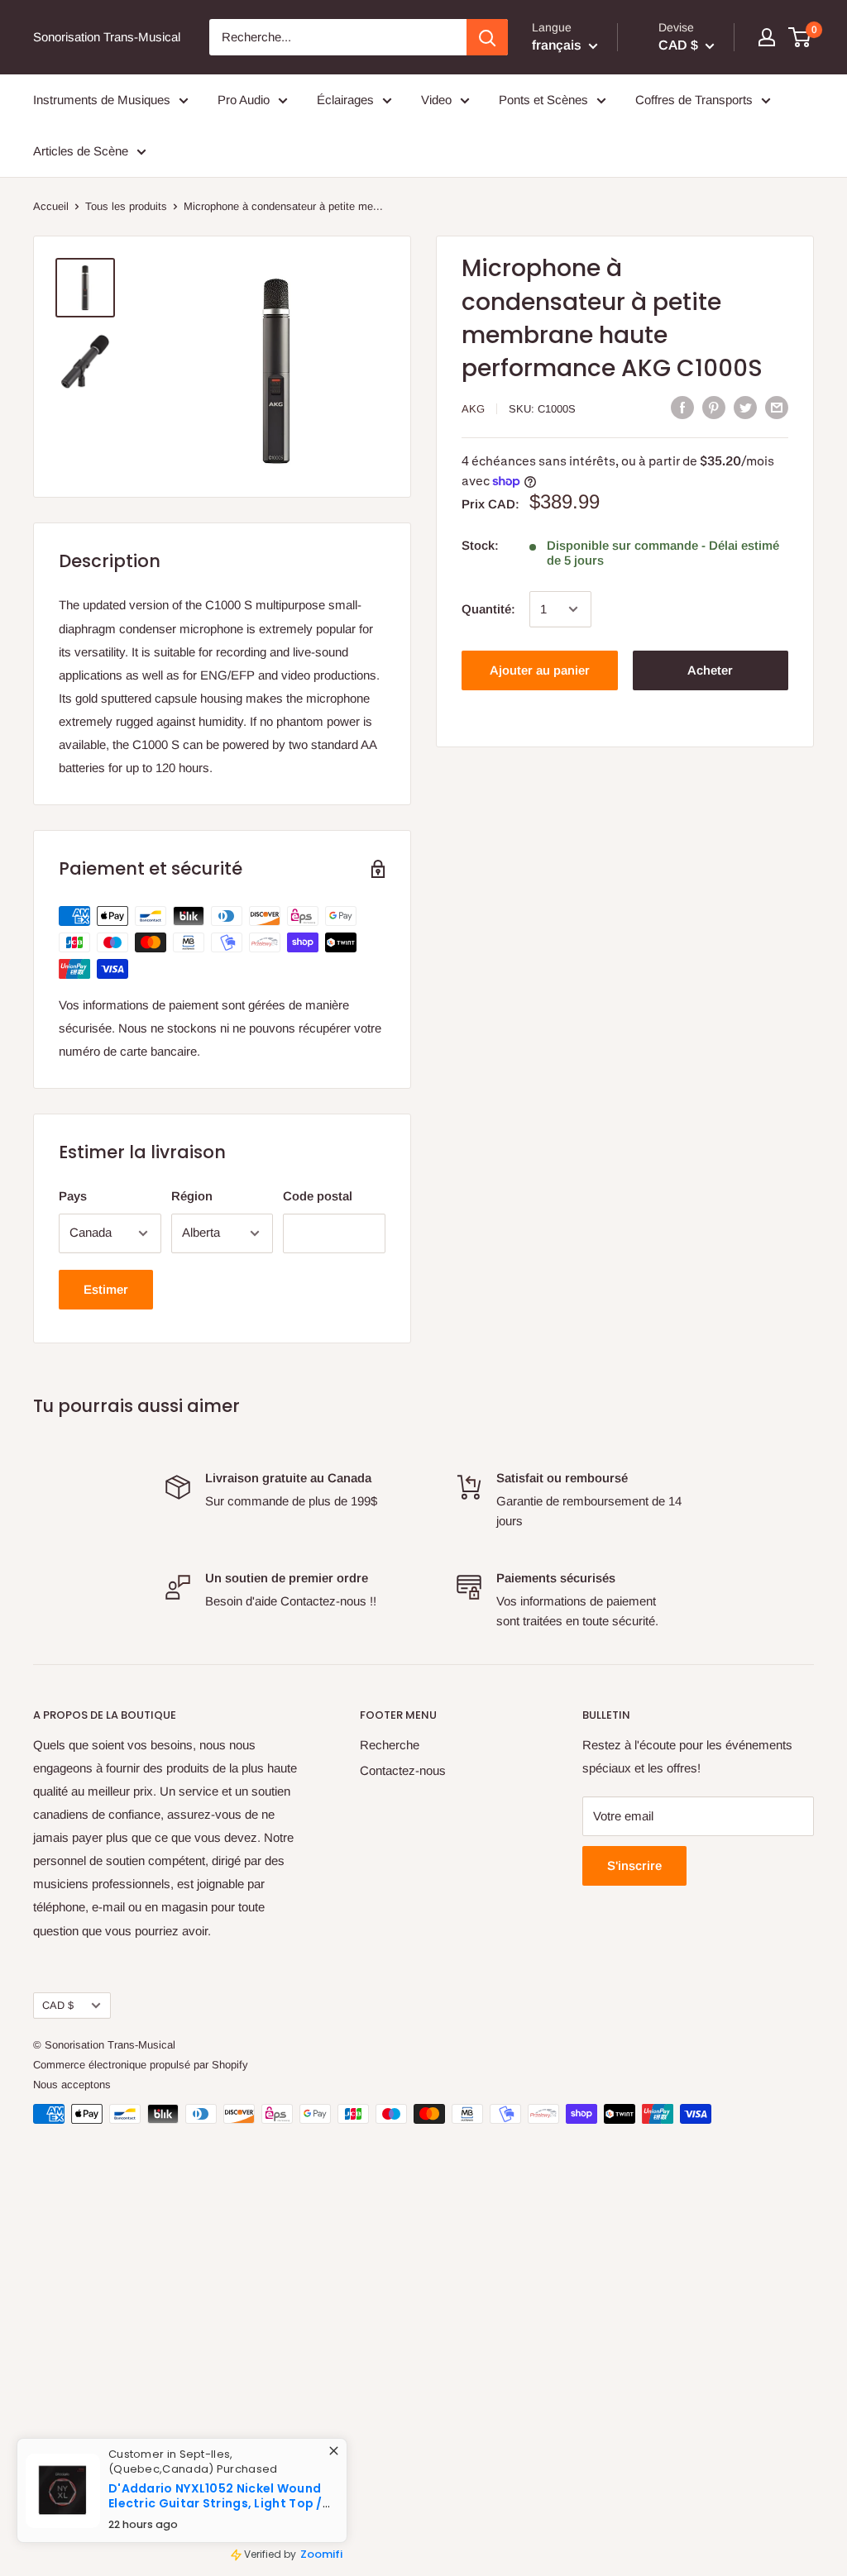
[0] (800, 37)
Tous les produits (126, 206)
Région (192, 1196)
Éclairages (345, 100)
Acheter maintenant (711, 677)
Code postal (318, 1196)
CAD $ (58, 2005)
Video (436, 100)
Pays (73, 1196)
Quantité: (488, 609)
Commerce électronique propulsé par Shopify (141, 2065)
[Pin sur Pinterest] (714, 407)
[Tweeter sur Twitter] (745, 407)
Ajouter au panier (540, 670)
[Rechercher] (487, 37)
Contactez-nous (403, 1770)
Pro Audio (244, 100)
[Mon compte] (767, 37)
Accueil (51, 206)
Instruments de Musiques (102, 100)
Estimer (106, 1289)
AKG (473, 409)
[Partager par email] (777, 407)
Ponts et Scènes (543, 100)
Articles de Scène (81, 151)
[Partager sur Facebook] (682, 407)
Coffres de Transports (694, 100)
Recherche (390, 1745)
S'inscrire (634, 1865)
